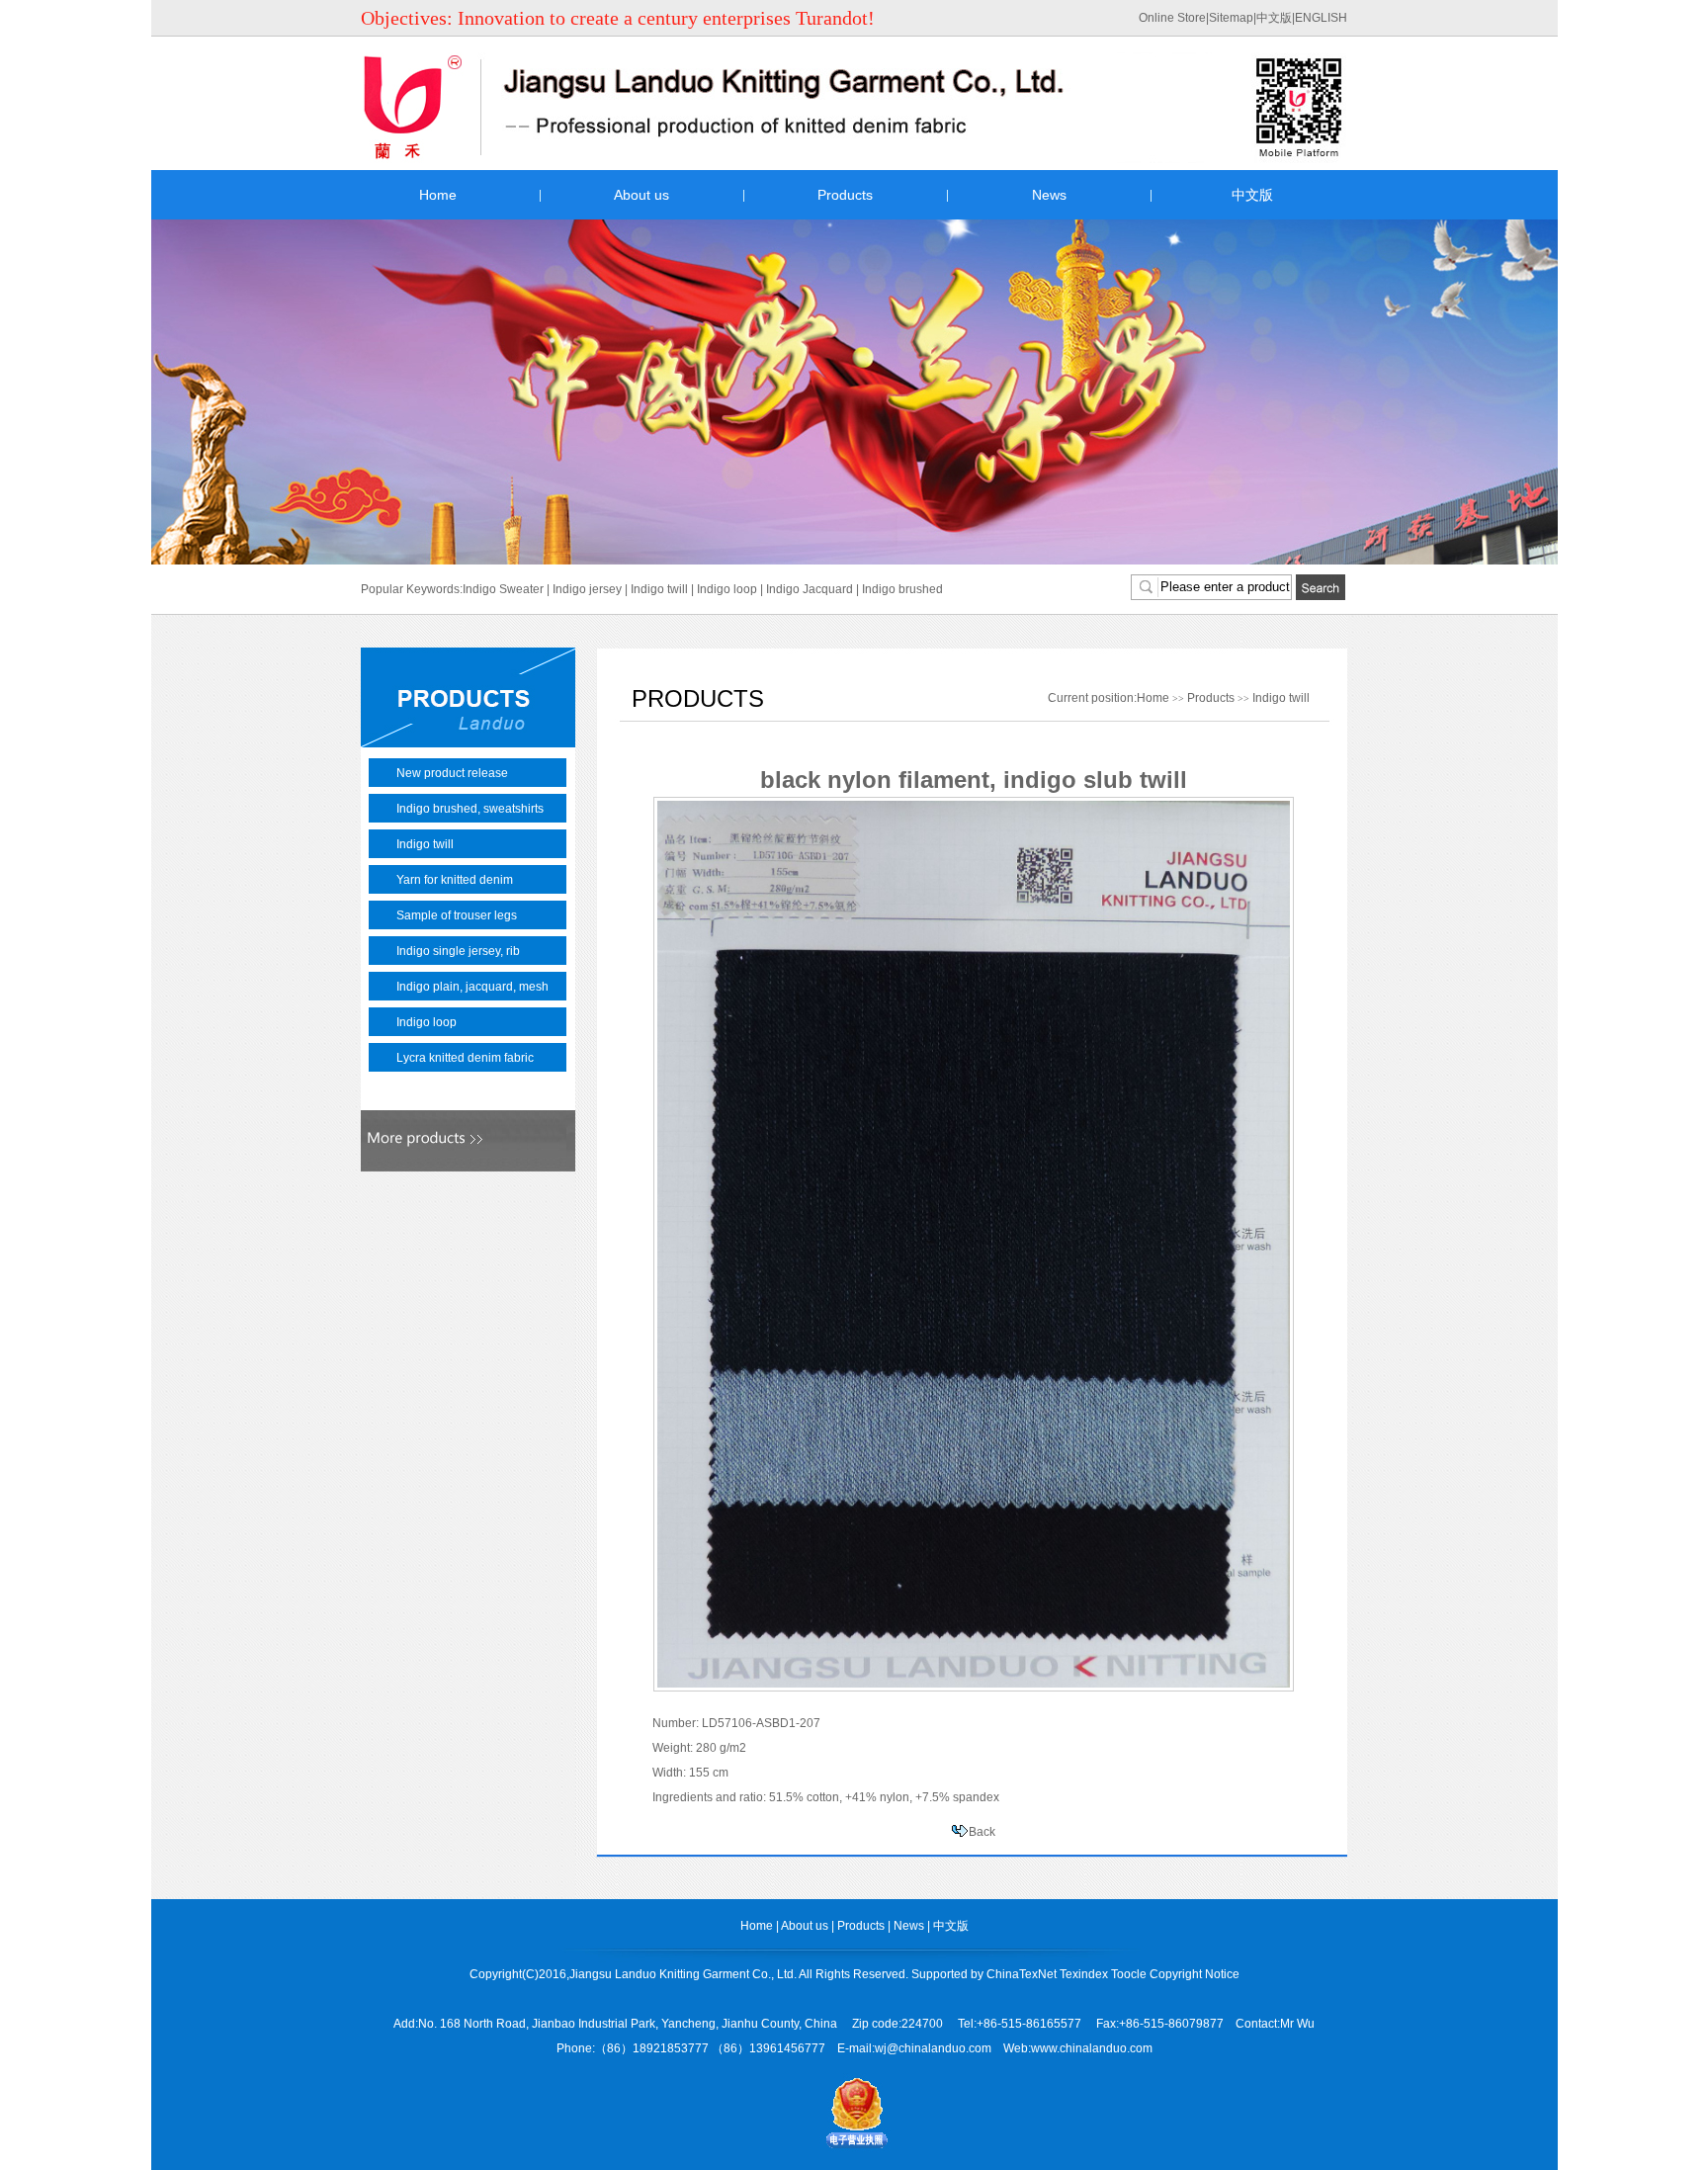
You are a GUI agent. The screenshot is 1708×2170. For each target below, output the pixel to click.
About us (641, 195)
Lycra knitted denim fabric (465, 1058)
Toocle (1129, 1974)
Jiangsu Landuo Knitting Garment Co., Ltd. (683, 1974)
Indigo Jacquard (810, 589)
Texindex (1084, 1974)
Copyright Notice (1195, 1974)
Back (982, 1832)
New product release (452, 773)
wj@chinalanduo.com (933, 2048)
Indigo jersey (587, 589)
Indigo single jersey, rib (458, 951)
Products (845, 195)
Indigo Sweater (503, 589)
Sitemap (1231, 18)
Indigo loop (727, 589)
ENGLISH (1321, 18)
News (1049, 195)
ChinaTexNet (1022, 1974)
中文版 (1274, 18)
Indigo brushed (902, 589)
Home (438, 195)
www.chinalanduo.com (1092, 2048)
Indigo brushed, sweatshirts (470, 809)
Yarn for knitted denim (455, 880)
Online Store (1172, 18)
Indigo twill (659, 589)
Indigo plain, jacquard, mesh (472, 987)
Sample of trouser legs (457, 915)
